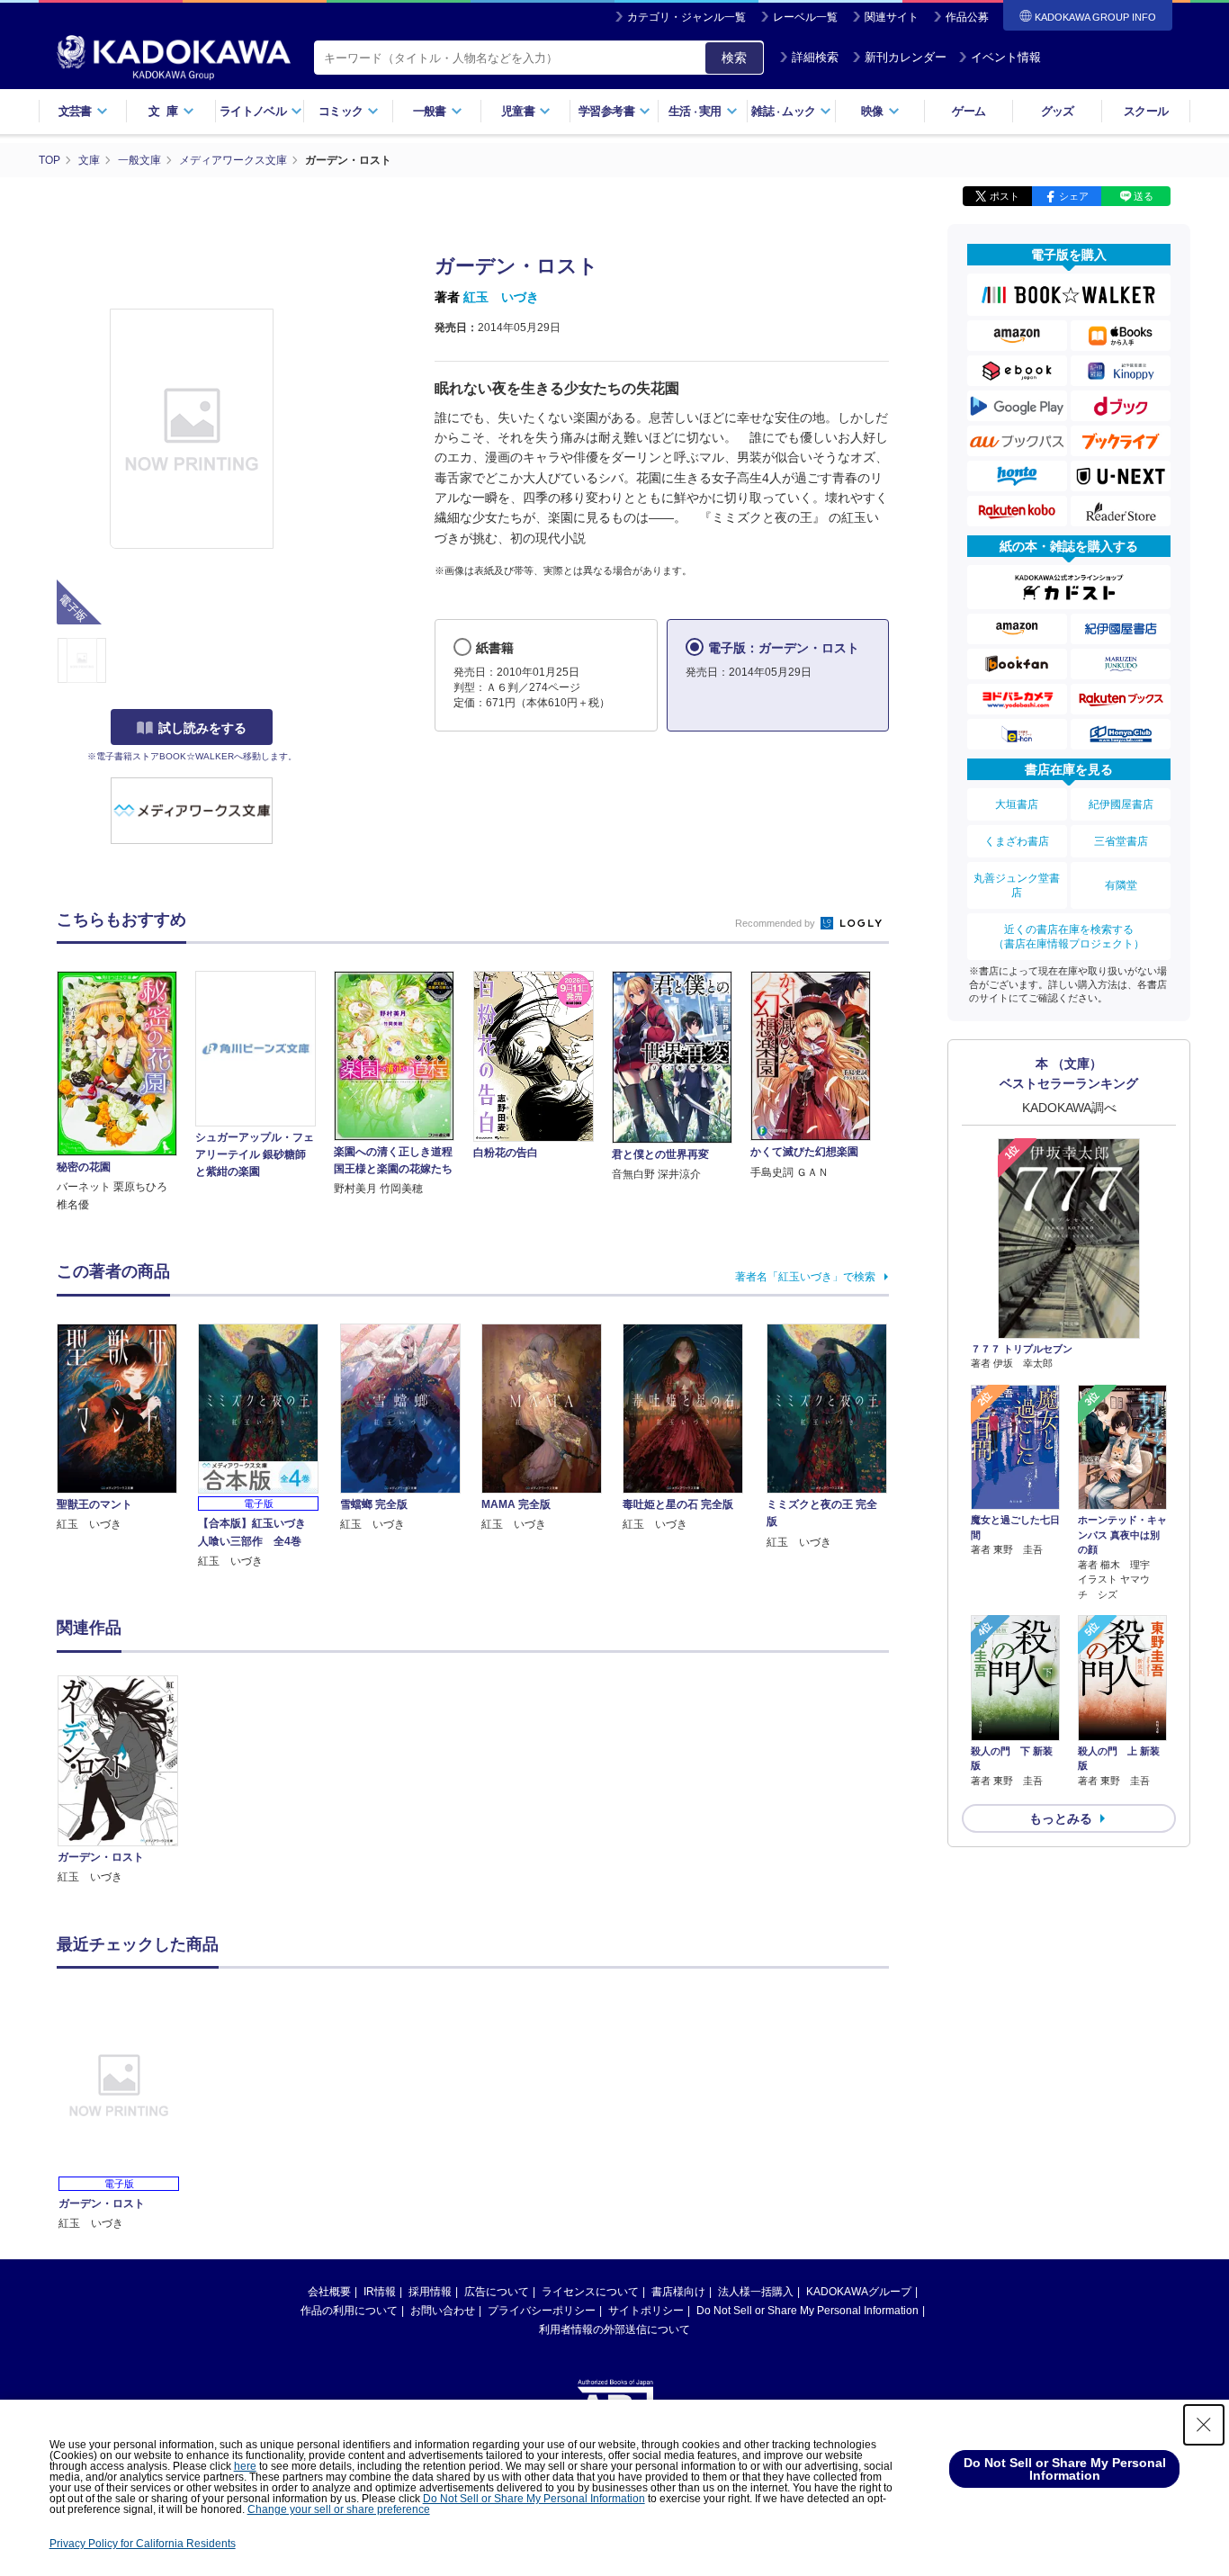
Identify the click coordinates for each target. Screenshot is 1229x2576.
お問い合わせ (443, 2311)
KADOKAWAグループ (859, 2292)
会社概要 (329, 2292)
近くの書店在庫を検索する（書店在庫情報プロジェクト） (1069, 937)
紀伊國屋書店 (1121, 804)
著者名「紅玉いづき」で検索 (805, 1277)
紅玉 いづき (501, 297)
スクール (1146, 111)
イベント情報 (1006, 57)
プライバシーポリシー (542, 2311)
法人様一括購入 (756, 2292)
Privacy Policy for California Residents (143, 2544)
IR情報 (380, 2292)
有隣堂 (1121, 885)
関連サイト (892, 17)
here (245, 2466)
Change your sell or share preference (339, 2509)
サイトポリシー (646, 2311)
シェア (1074, 196)
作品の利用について (349, 2311)
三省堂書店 (1121, 841)
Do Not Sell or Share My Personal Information (807, 2311)
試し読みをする (202, 728)
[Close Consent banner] (1204, 2425)
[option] (128, 1781)
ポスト (1005, 196)
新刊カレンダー (906, 57)
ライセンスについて (590, 2292)
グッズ (1058, 111)
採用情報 (430, 2292)
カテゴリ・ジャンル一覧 (686, 17)
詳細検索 (815, 57)
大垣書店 (1017, 804)
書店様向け (678, 2292)
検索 (734, 58)
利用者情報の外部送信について (614, 2329)
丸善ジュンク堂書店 (1017, 885)
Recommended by (776, 923)
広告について (497, 2292)
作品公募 (967, 17)
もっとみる (1061, 1818)
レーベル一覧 (805, 17)
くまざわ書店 (1017, 841)
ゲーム (969, 111)
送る (1144, 196)
